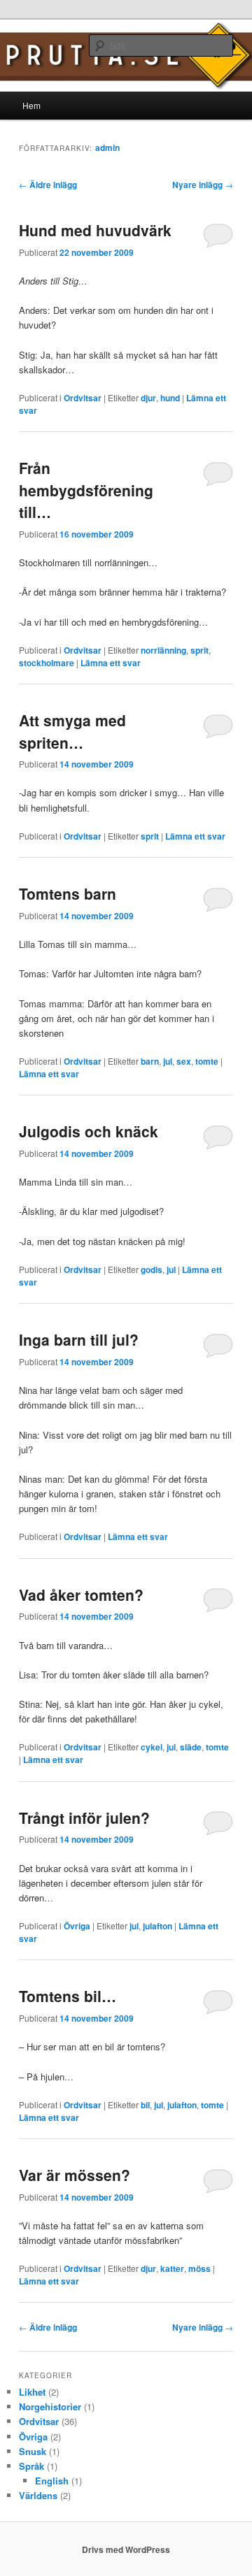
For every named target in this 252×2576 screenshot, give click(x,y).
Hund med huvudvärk (95, 230)
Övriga (77, 1926)
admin (107, 147)
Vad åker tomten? (81, 1595)
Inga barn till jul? (79, 1339)
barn (150, 1061)
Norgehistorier (50, 2406)
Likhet (32, 2392)
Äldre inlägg (48, 185)
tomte (207, 1061)
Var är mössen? (75, 2175)
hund (170, 398)
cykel (152, 1747)
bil (145, 2105)
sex (184, 1061)
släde (191, 1747)
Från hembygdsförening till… (86, 490)
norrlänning (163, 650)
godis (152, 1269)
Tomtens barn (68, 893)
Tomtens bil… (68, 1996)
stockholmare (47, 663)
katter (172, 2268)
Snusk (33, 2451)
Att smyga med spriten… (72, 731)
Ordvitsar (83, 398)
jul (168, 1061)
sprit (199, 650)
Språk (31, 2466)
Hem (31, 105)
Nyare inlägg (203, 185)
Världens (38, 2495)
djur (148, 398)
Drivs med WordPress (126, 2549)
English (52, 2481)
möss (199, 2268)
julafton (157, 1926)
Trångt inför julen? (84, 1818)
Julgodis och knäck (89, 1131)
